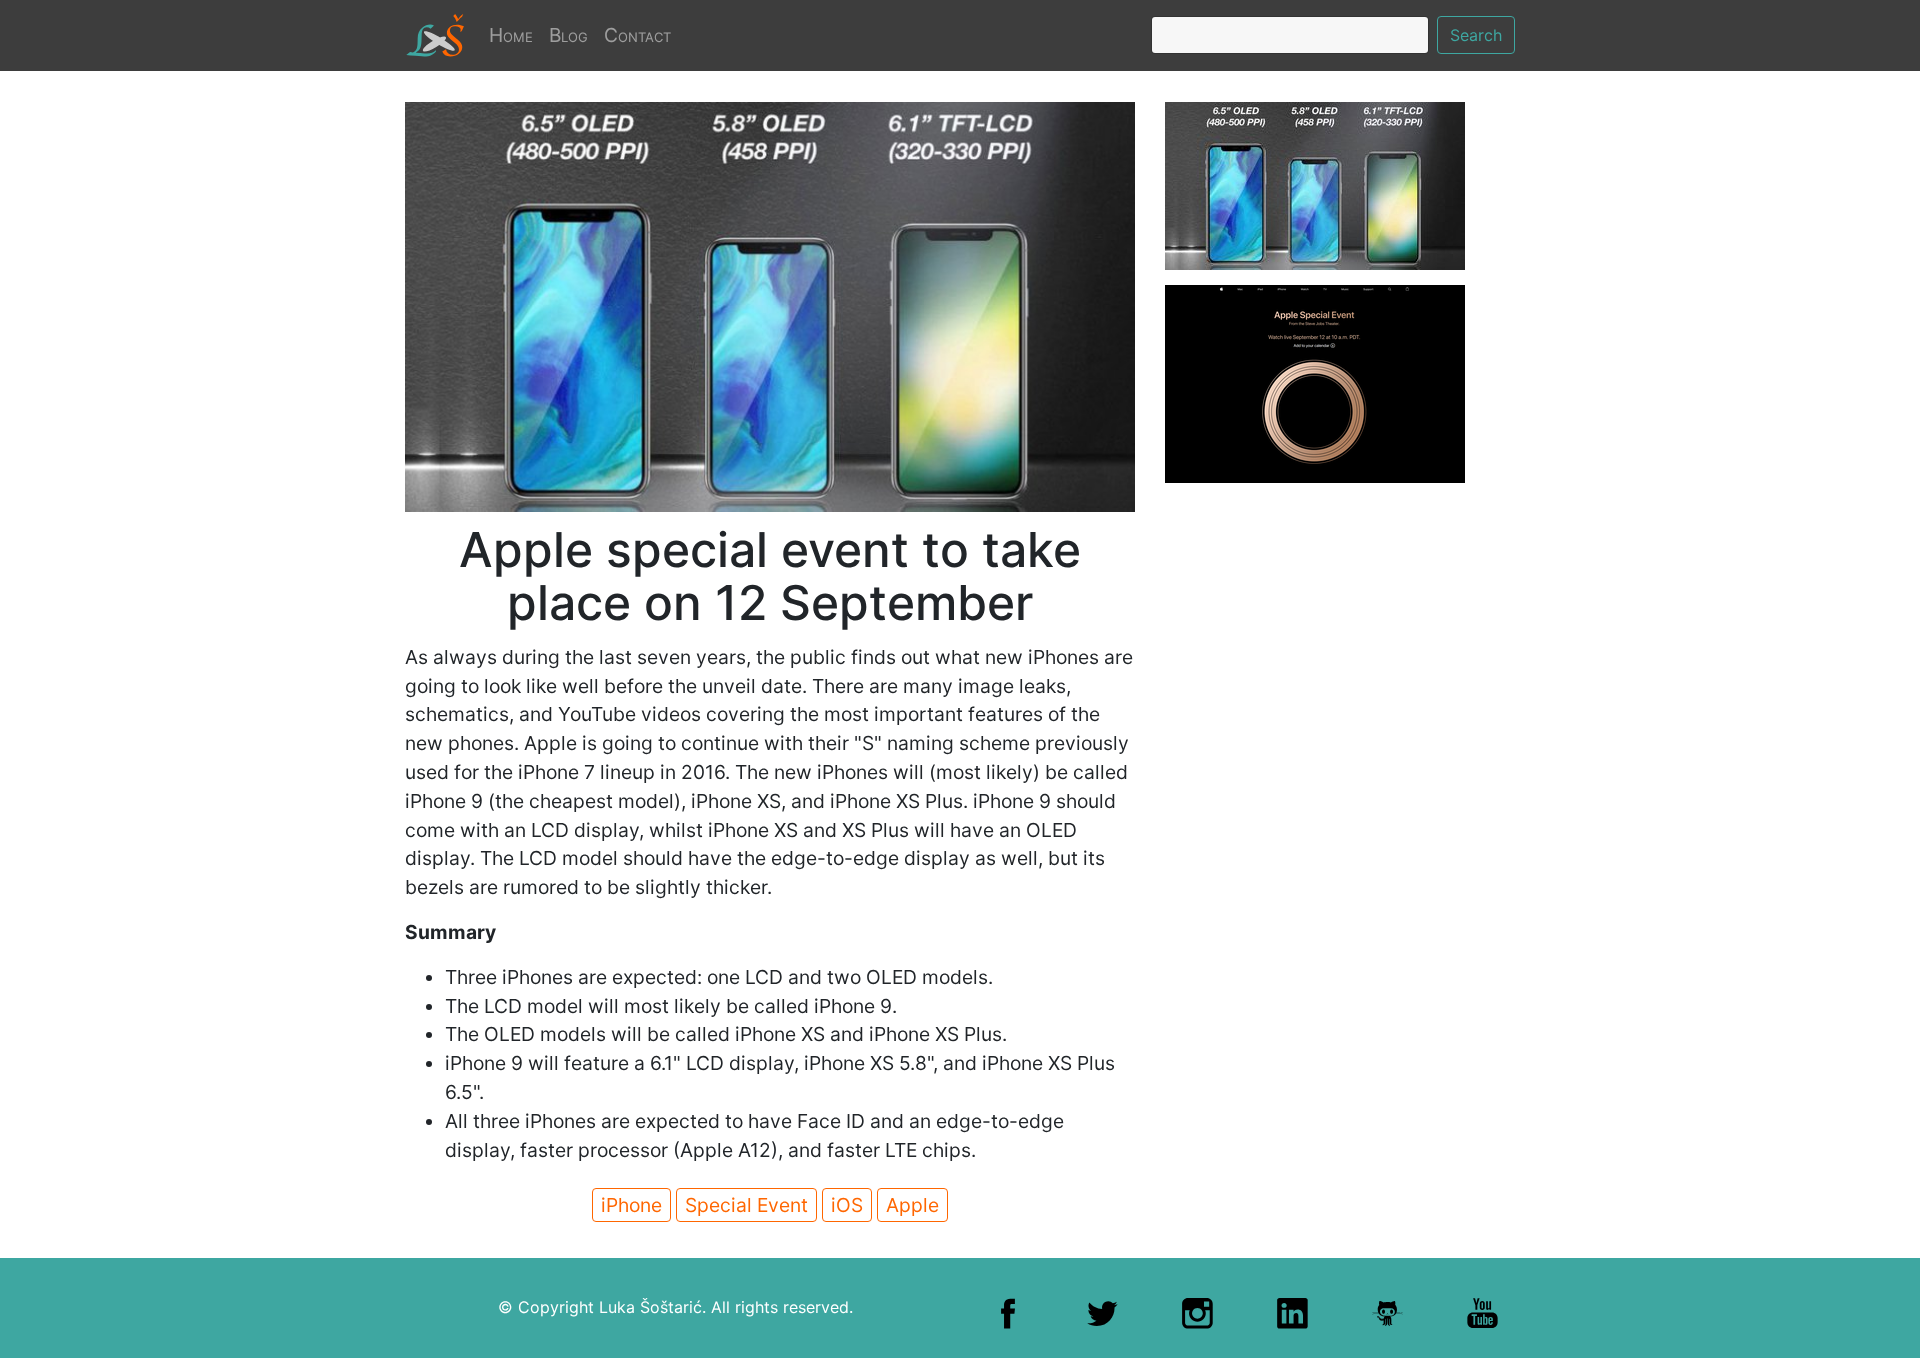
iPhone (631, 1205)
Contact (637, 35)
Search (1476, 35)
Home (515, 35)
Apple (912, 1205)
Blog (568, 35)
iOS (847, 1205)
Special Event (746, 1205)
